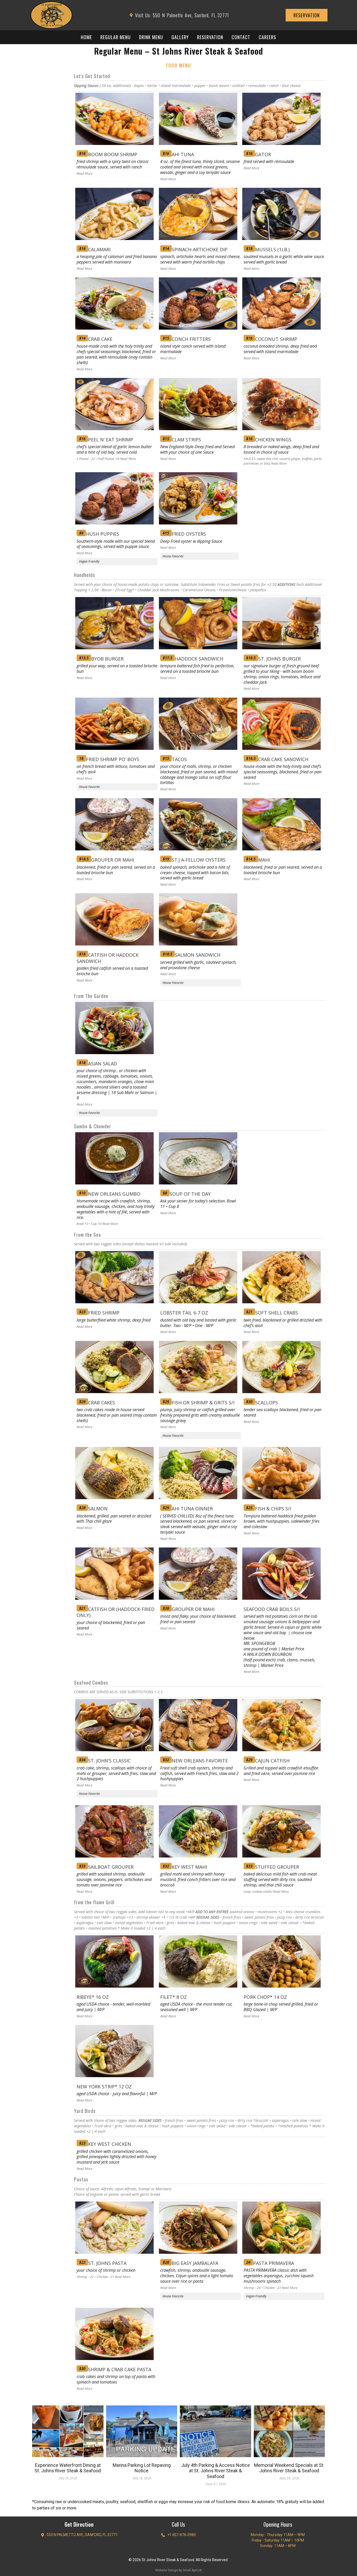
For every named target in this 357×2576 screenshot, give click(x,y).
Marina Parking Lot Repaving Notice (142, 2468)
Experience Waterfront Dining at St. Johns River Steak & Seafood (68, 2468)
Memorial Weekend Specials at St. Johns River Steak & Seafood (289, 2468)
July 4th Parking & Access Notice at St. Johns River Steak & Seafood (215, 2471)
